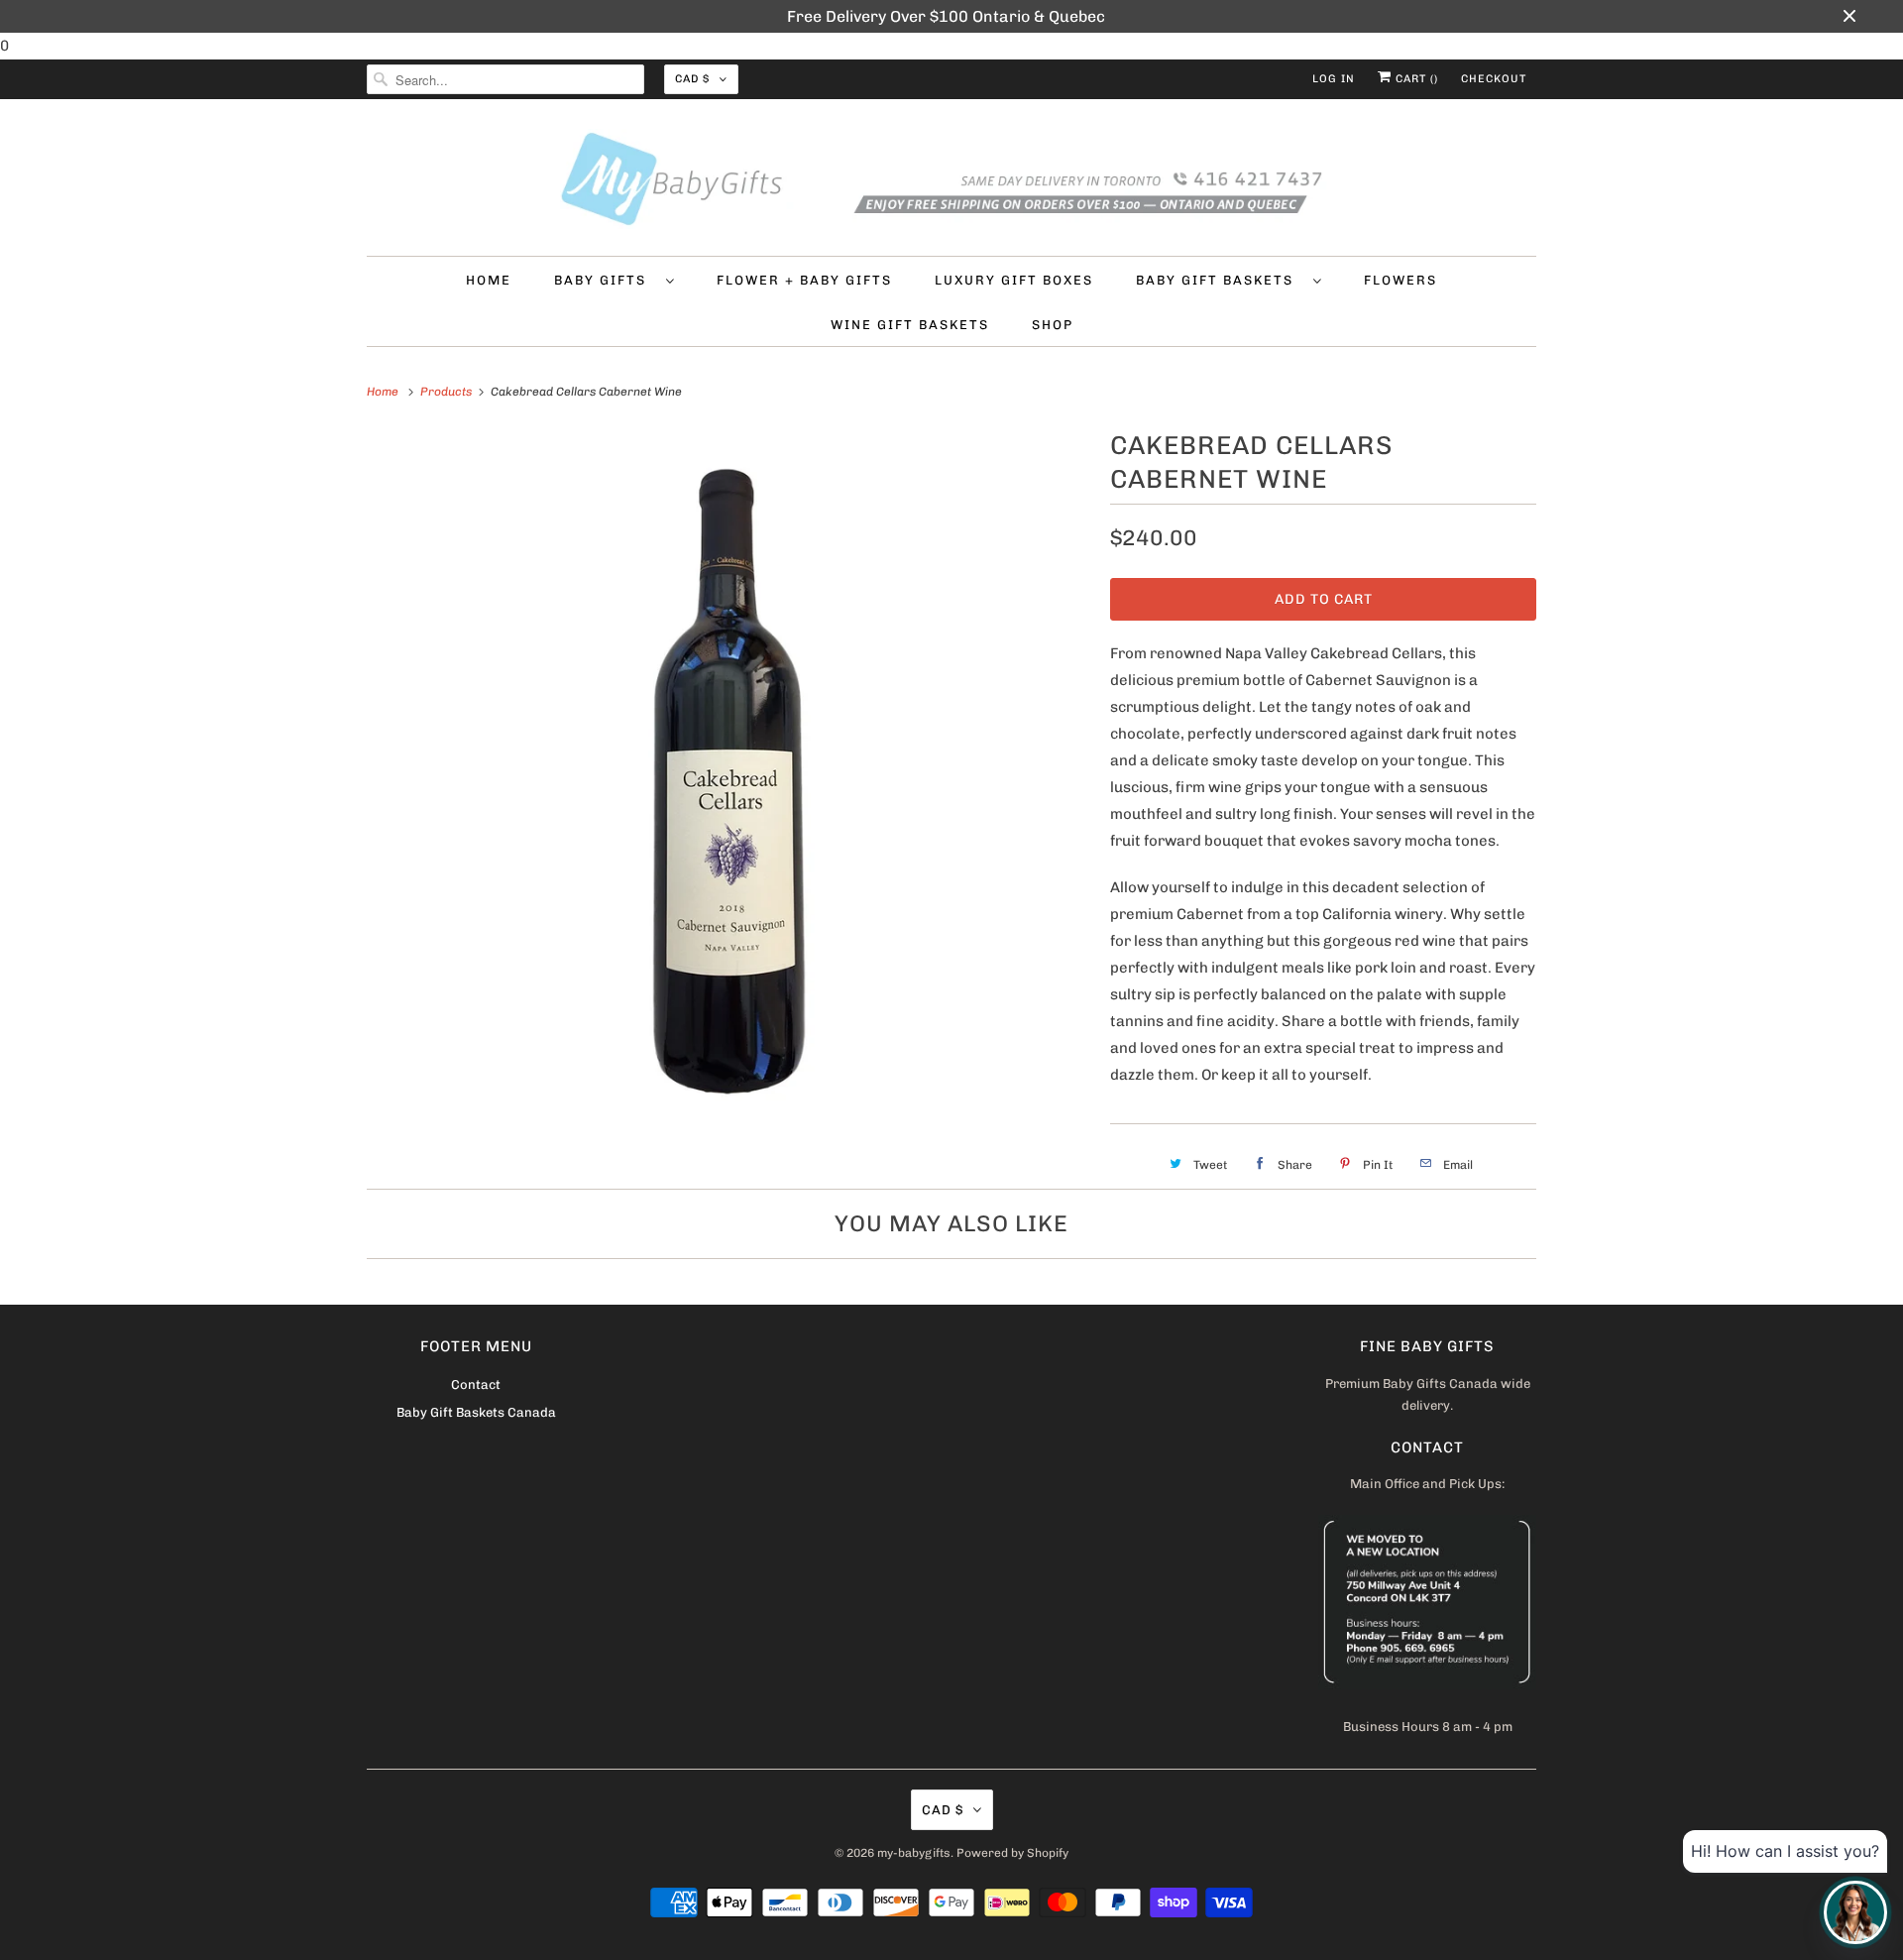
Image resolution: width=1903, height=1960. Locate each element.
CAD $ (692, 79)
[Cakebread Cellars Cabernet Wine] (728, 786)
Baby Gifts (605, 280)
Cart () (1415, 79)
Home (489, 280)
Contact (476, 1384)
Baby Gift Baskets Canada (476, 1412)
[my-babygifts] (951, 182)
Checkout (1494, 79)
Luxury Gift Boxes (1014, 280)
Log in (1334, 79)
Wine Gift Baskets (910, 325)
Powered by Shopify (1012, 1853)
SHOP (1053, 325)
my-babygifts (914, 1853)
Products (448, 392)
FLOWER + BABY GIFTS (804, 280)
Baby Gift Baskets (1220, 280)
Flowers (1400, 280)
